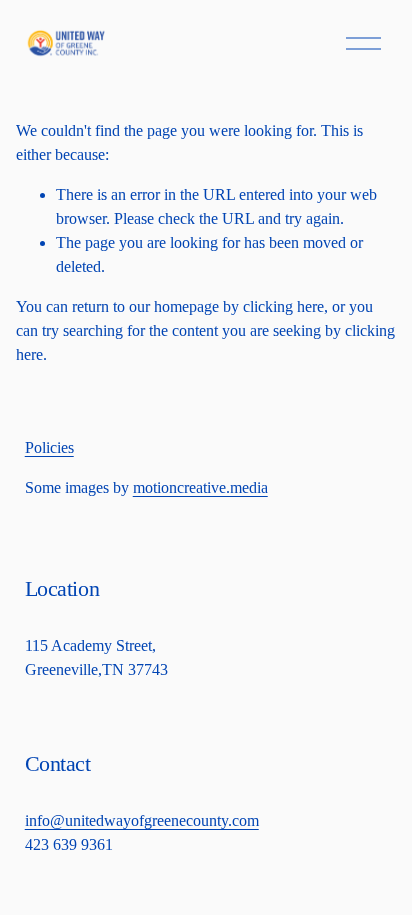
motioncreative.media (200, 487)
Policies (49, 447)
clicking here (283, 306)
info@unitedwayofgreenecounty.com (142, 820)
